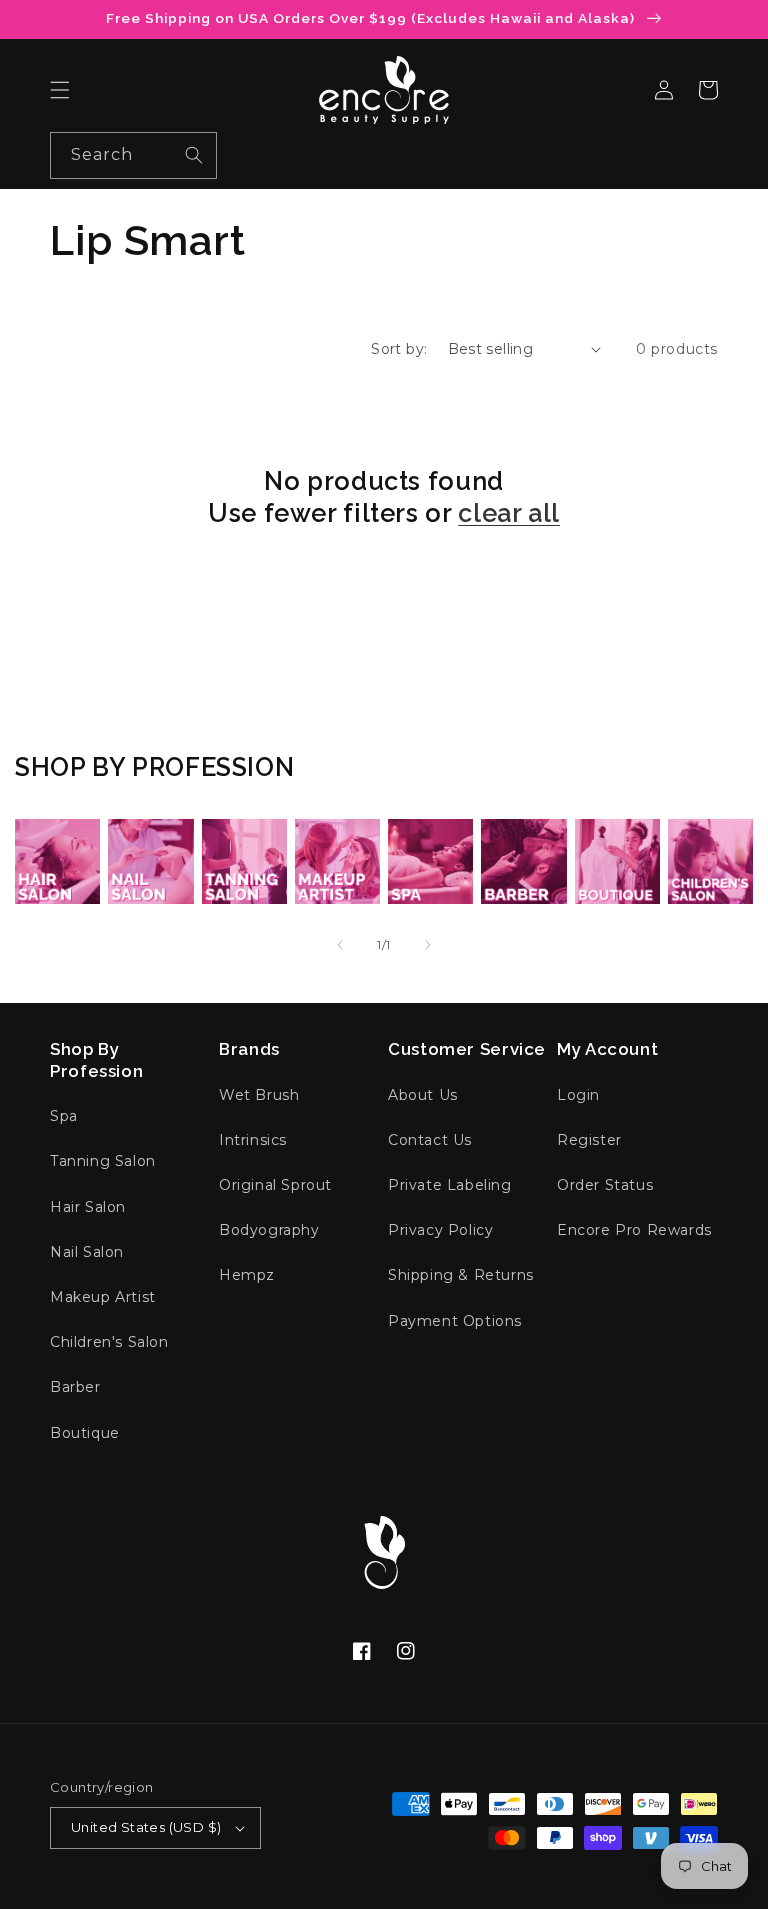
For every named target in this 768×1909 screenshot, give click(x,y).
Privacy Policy (440, 1230)
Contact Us (430, 1140)
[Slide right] (428, 945)
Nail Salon (87, 1252)
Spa (64, 1116)
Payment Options (455, 1321)
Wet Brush (259, 1095)
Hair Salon (88, 1207)
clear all (509, 513)
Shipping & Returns (461, 1275)
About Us (423, 1095)
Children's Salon (109, 1342)
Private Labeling (450, 1185)
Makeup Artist (103, 1297)
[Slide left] (340, 945)
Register (589, 1140)
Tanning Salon (103, 1161)
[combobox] (133, 155)
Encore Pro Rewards (634, 1230)
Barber (75, 1387)
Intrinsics (253, 1140)
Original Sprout (275, 1185)
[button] (60, 90)
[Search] (194, 155)
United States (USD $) (146, 1827)
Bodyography (269, 1230)
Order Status (605, 1185)
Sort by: (399, 349)
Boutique (85, 1433)
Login (578, 1095)
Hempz (247, 1275)
